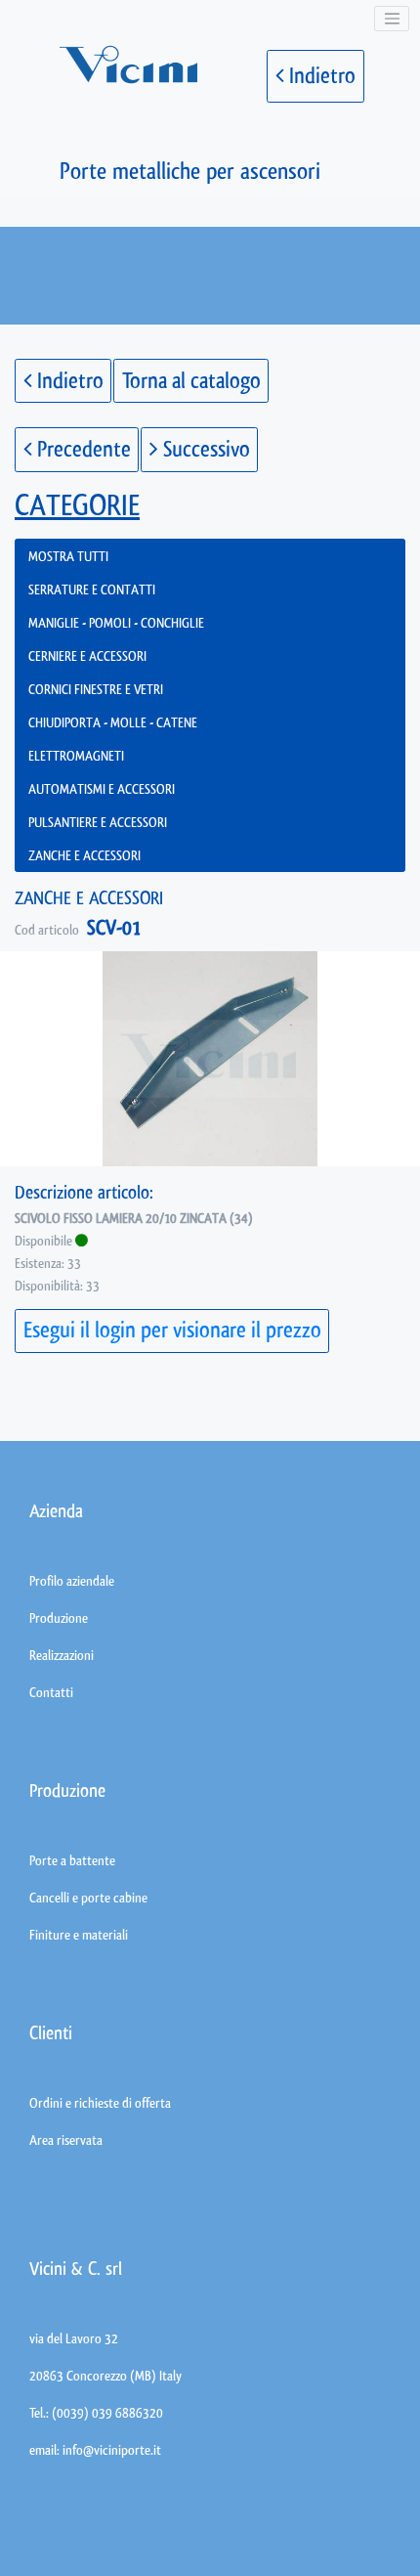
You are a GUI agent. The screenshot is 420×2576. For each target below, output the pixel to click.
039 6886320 (127, 2413)
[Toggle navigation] (392, 19)
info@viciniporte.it (112, 2450)
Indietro (320, 76)
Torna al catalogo (191, 381)
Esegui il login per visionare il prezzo (172, 1330)
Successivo (204, 449)
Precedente (82, 449)
